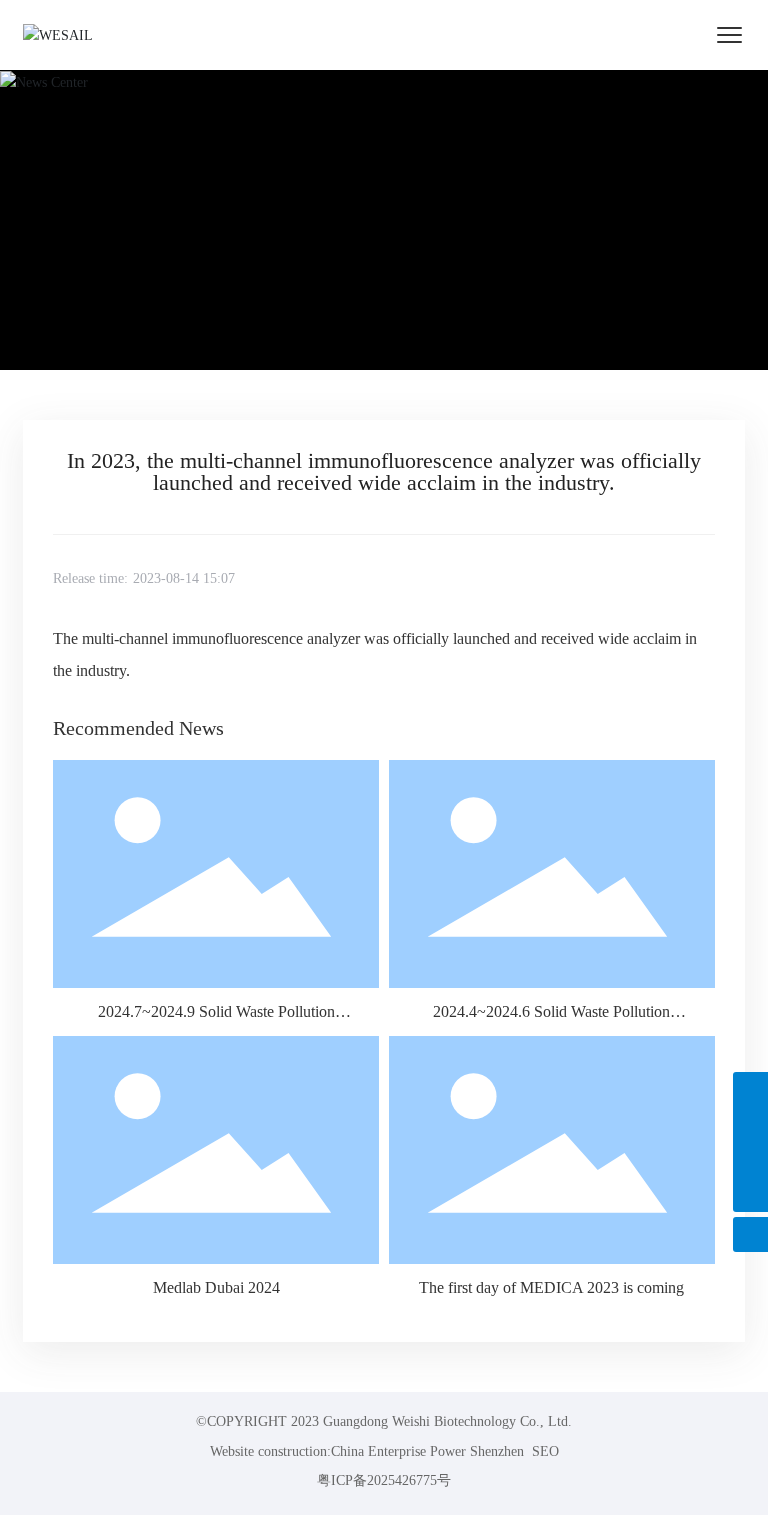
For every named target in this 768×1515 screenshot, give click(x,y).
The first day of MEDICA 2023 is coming (551, 1287)
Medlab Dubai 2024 (216, 1287)
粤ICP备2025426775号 (384, 1480)
